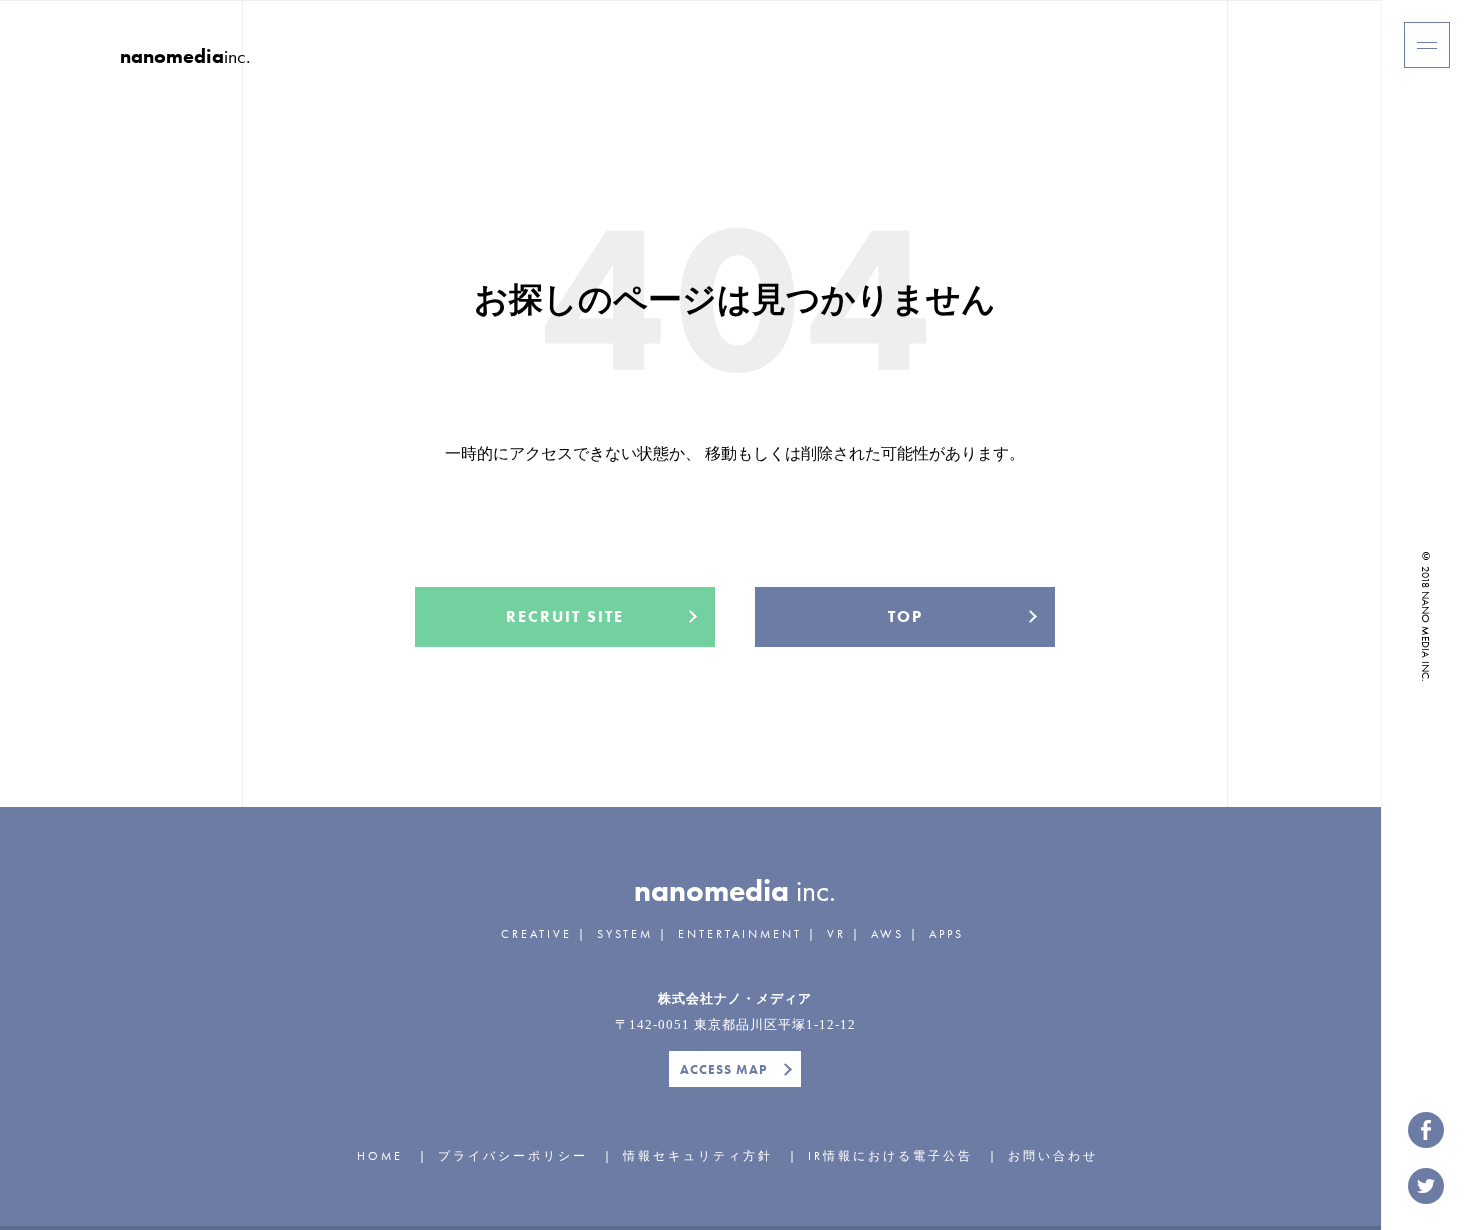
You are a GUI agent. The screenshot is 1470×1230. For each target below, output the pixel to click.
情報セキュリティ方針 (698, 1156)
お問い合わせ (1053, 1156)
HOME (380, 1156)
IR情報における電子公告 (890, 1156)
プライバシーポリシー (513, 1156)
